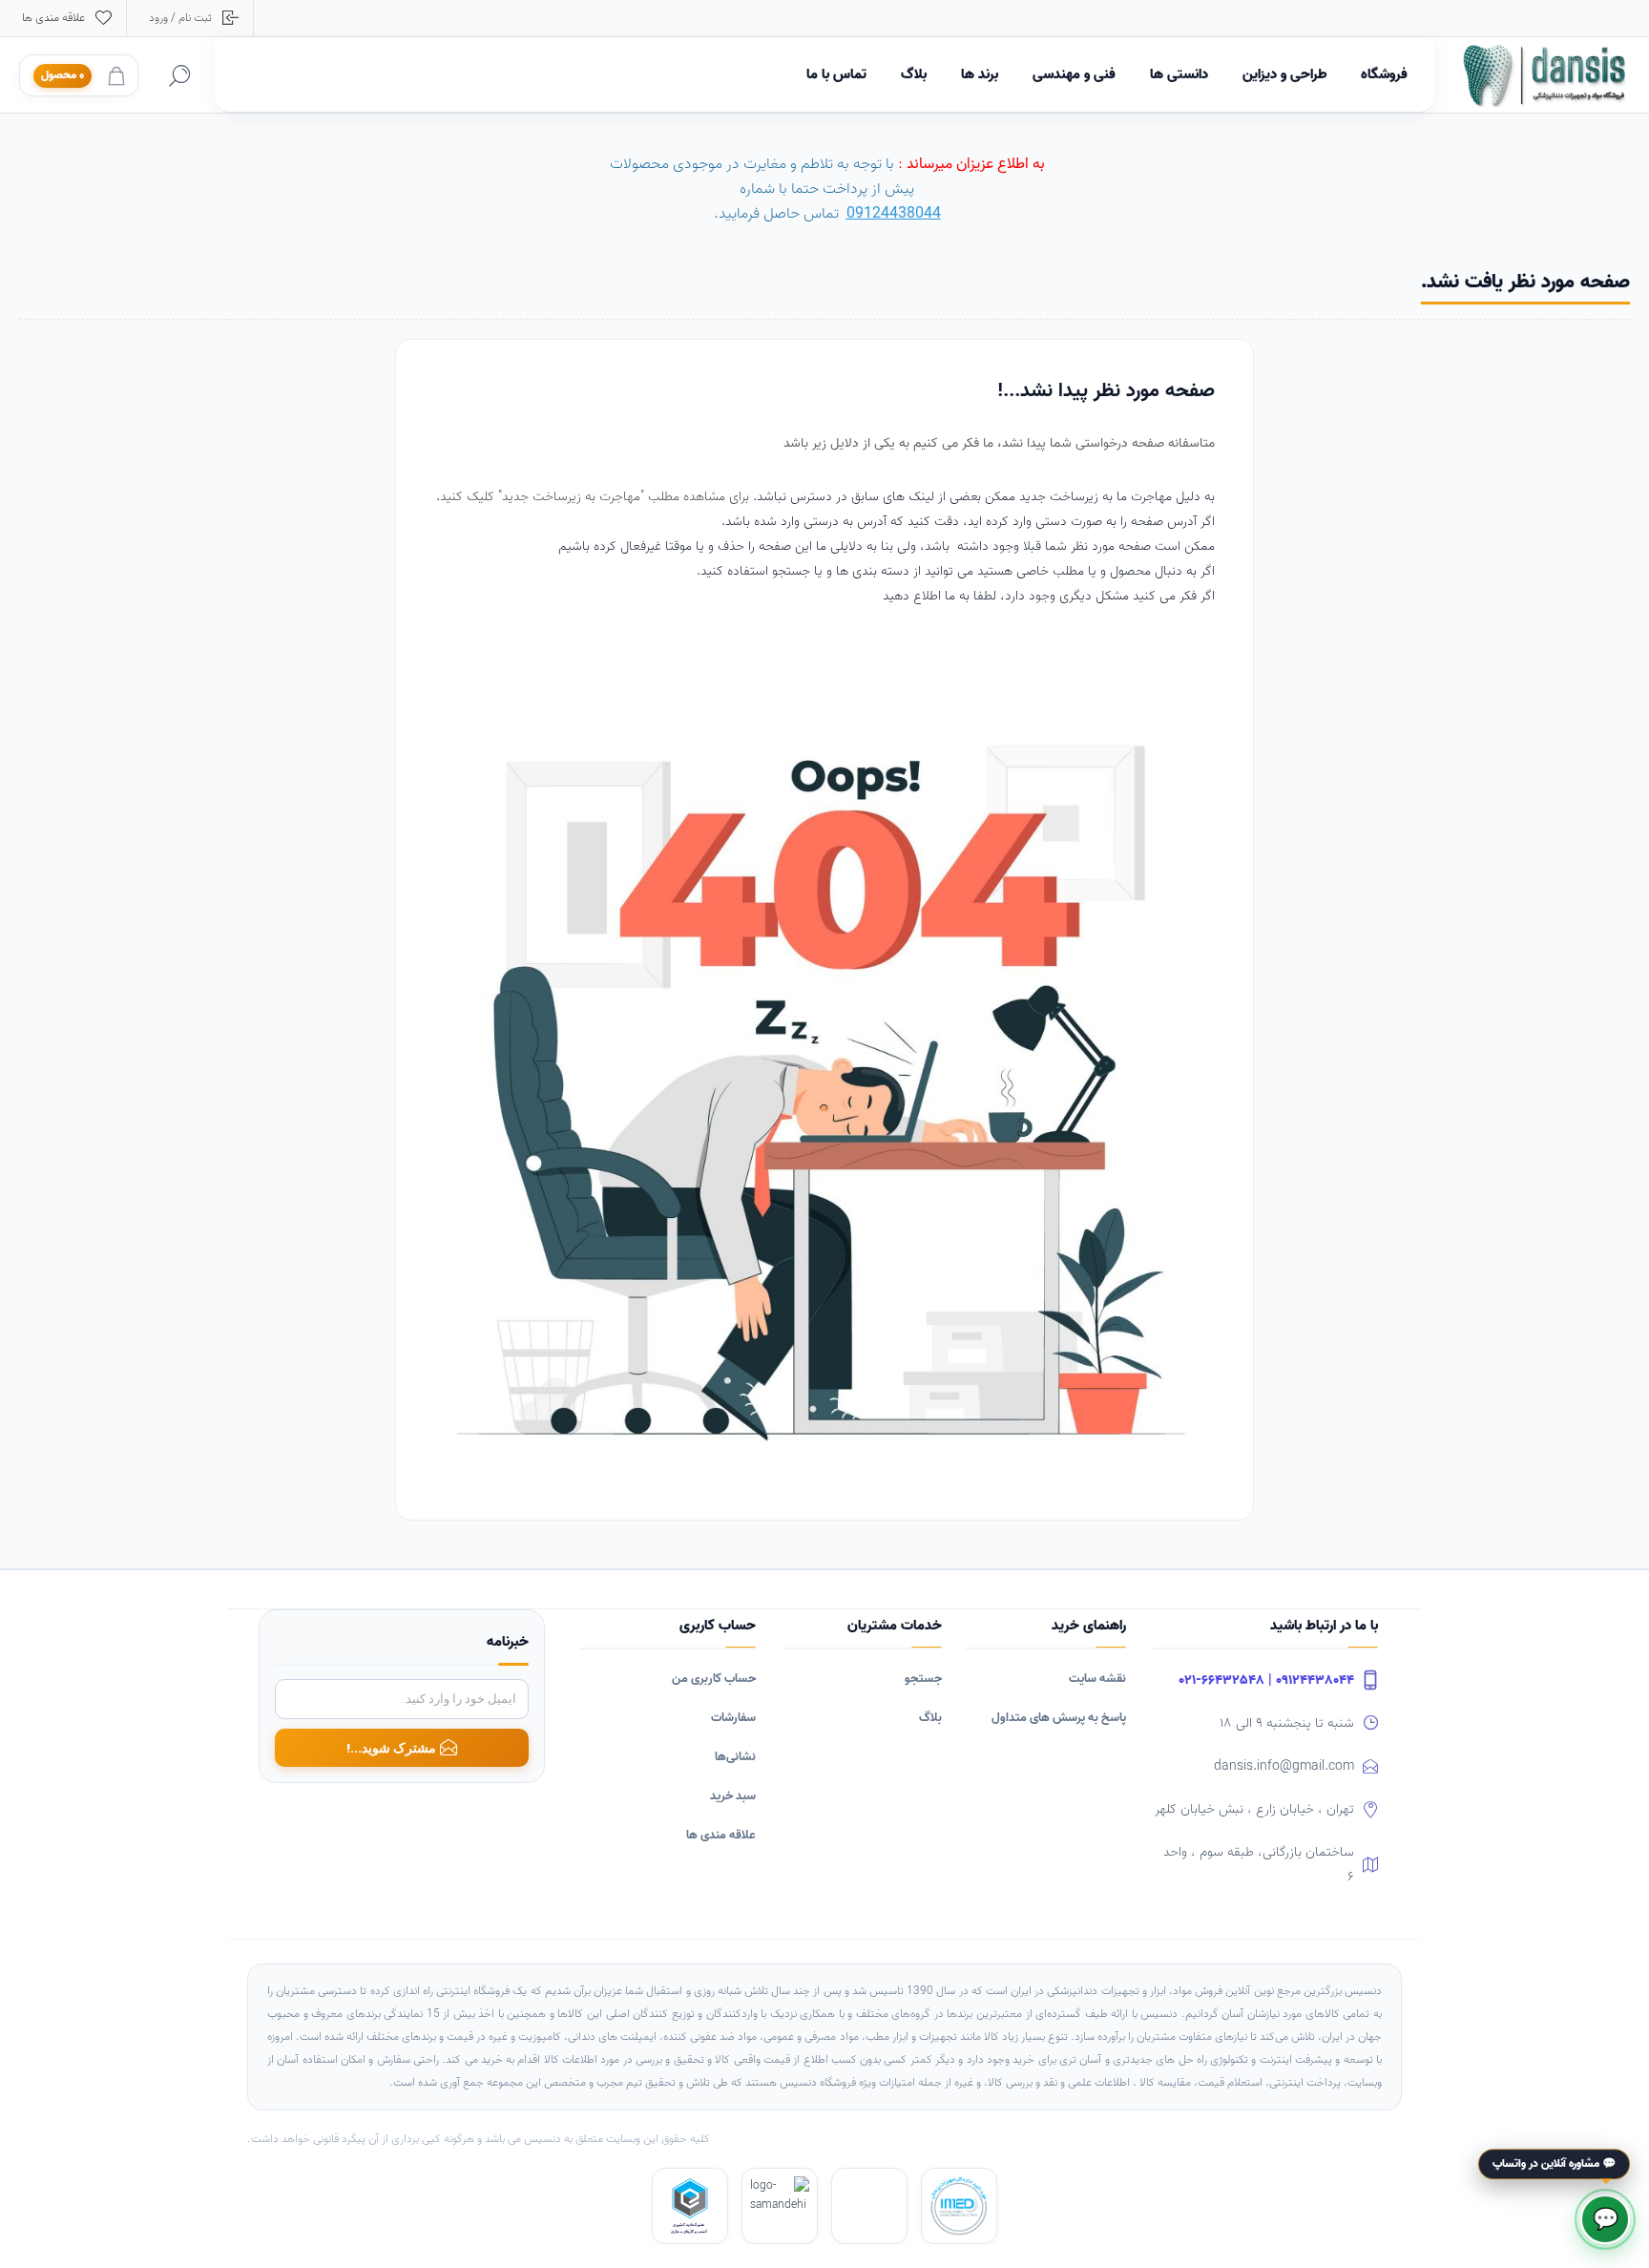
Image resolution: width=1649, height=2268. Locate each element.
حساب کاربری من (714, 1679)
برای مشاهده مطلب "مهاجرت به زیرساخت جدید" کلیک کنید (596, 497)
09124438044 (894, 214)
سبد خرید (733, 1796)
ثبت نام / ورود (180, 18)
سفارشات (733, 1718)
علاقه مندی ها (721, 1835)
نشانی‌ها (735, 1757)
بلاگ (930, 1718)
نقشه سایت (1097, 1679)
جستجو (923, 1679)
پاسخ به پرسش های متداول (1059, 1718)
